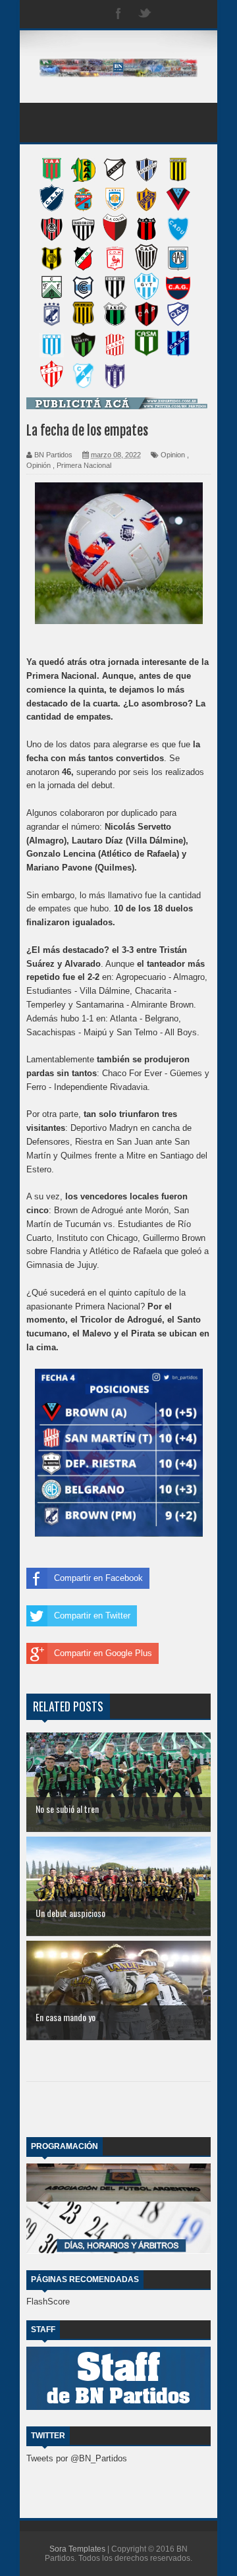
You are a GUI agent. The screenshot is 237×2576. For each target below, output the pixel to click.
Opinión (39, 465)
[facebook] (118, 14)
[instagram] (171, 14)
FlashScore (48, 2302)
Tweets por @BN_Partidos (77, 2458)
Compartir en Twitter (92, 1616)
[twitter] (145, 14)
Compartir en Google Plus (103, 1653)
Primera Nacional (84, 465)
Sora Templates (77, 2549)
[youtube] (197, 14)
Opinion (173, 455)
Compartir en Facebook (98, 1578)
